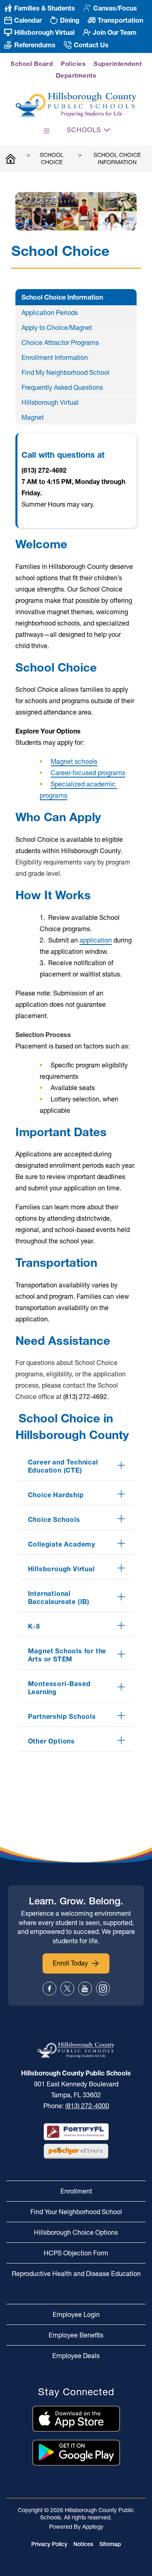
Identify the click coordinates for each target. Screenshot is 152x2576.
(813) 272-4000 (87, 2106)
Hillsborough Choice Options (76, 2232)
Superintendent (118, 64)
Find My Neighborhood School (65, 372)
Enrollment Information (55, 357)
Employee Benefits (76, 2335)
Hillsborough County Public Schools (11, 158)
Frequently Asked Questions (62, 387)
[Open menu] (47, 131)
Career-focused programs (88, 773)
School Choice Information (117, 158)
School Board (32, 64)
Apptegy (93, 2527)
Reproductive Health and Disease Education (76, 2274)
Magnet (33, 417)
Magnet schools (74, 761)
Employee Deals (76, 2356)
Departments (76, 75)
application (96, 940)
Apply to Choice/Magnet (57, 328)
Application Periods (50, 313)
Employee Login (76, 2314)
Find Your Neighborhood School (76, 2212)
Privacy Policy (49, 2544)
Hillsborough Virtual (50, 402)
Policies (73, 64)
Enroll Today (70, 1963)
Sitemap (110, 2544)
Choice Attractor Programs (60, 342)
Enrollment (76, 2191)
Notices (83, 2544)
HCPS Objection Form (76, 2253)
